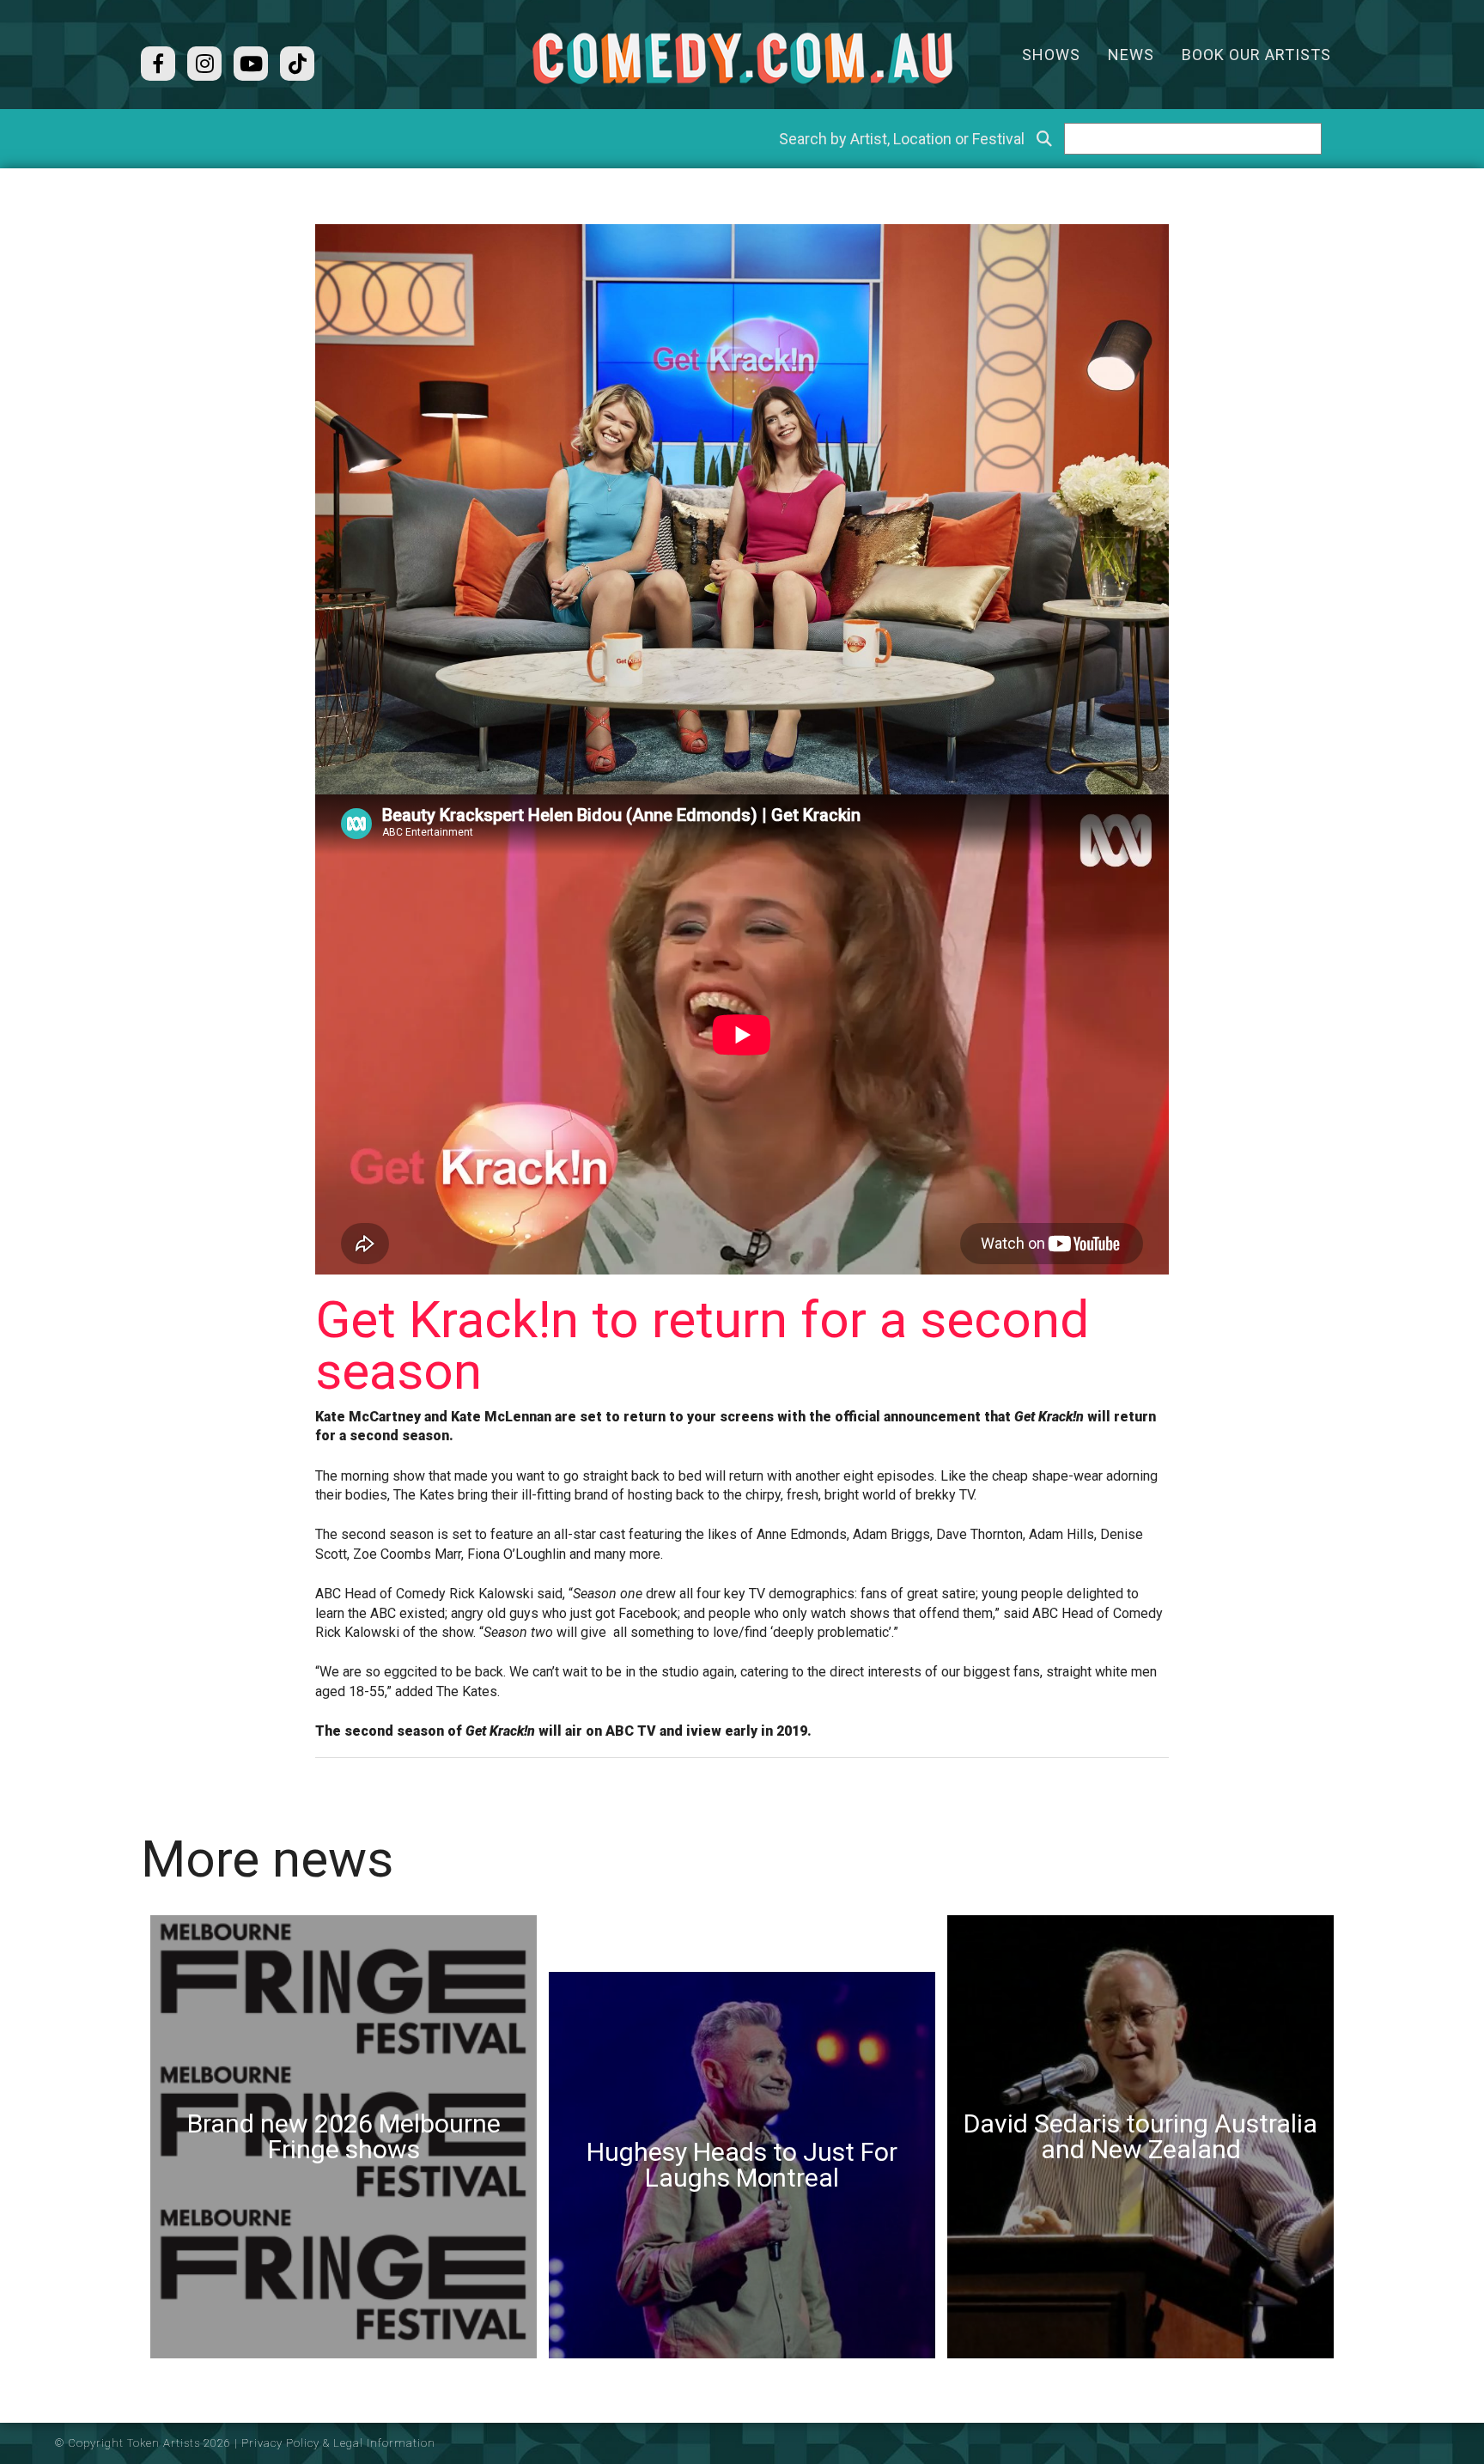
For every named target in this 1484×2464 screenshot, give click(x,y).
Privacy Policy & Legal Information (338, 2443)
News (1131, 55)
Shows (1051, 55)
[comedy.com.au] (742, 58)
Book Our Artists (1256, 55)
